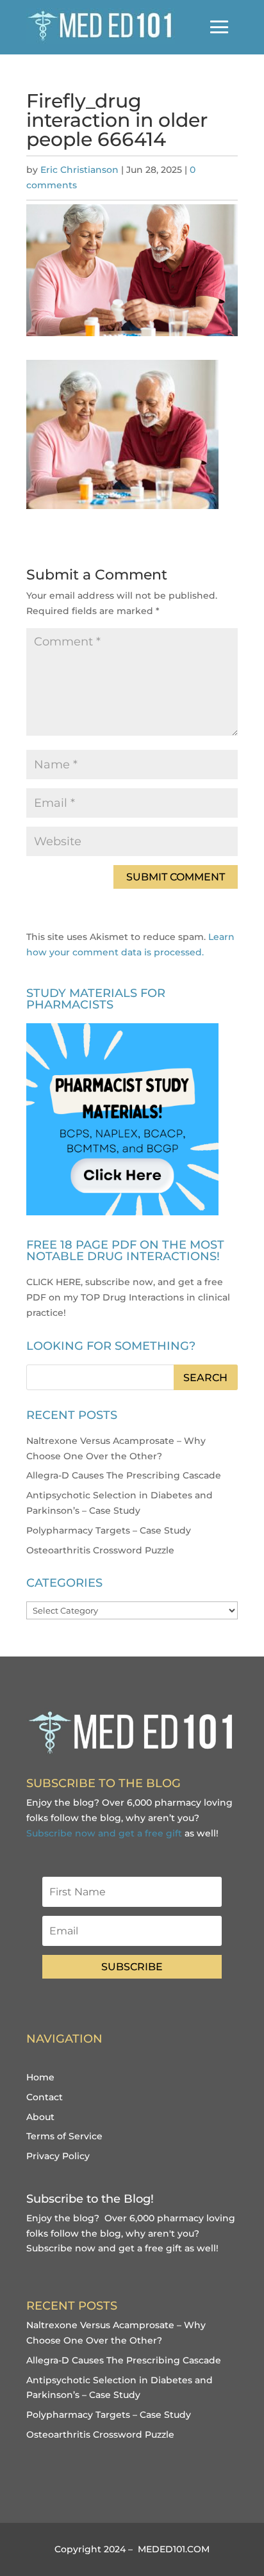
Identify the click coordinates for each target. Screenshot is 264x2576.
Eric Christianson (79, 170)
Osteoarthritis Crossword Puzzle (100, 1550)
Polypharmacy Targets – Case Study (109, 1530)
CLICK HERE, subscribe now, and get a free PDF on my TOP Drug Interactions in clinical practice (128, 1297)
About (40, 2117)
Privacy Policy (58, 2156)
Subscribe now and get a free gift (104, 1833)
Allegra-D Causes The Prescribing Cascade (124, 1475)
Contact (45, 2097)
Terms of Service (64, 2136)
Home (40, 2077)
